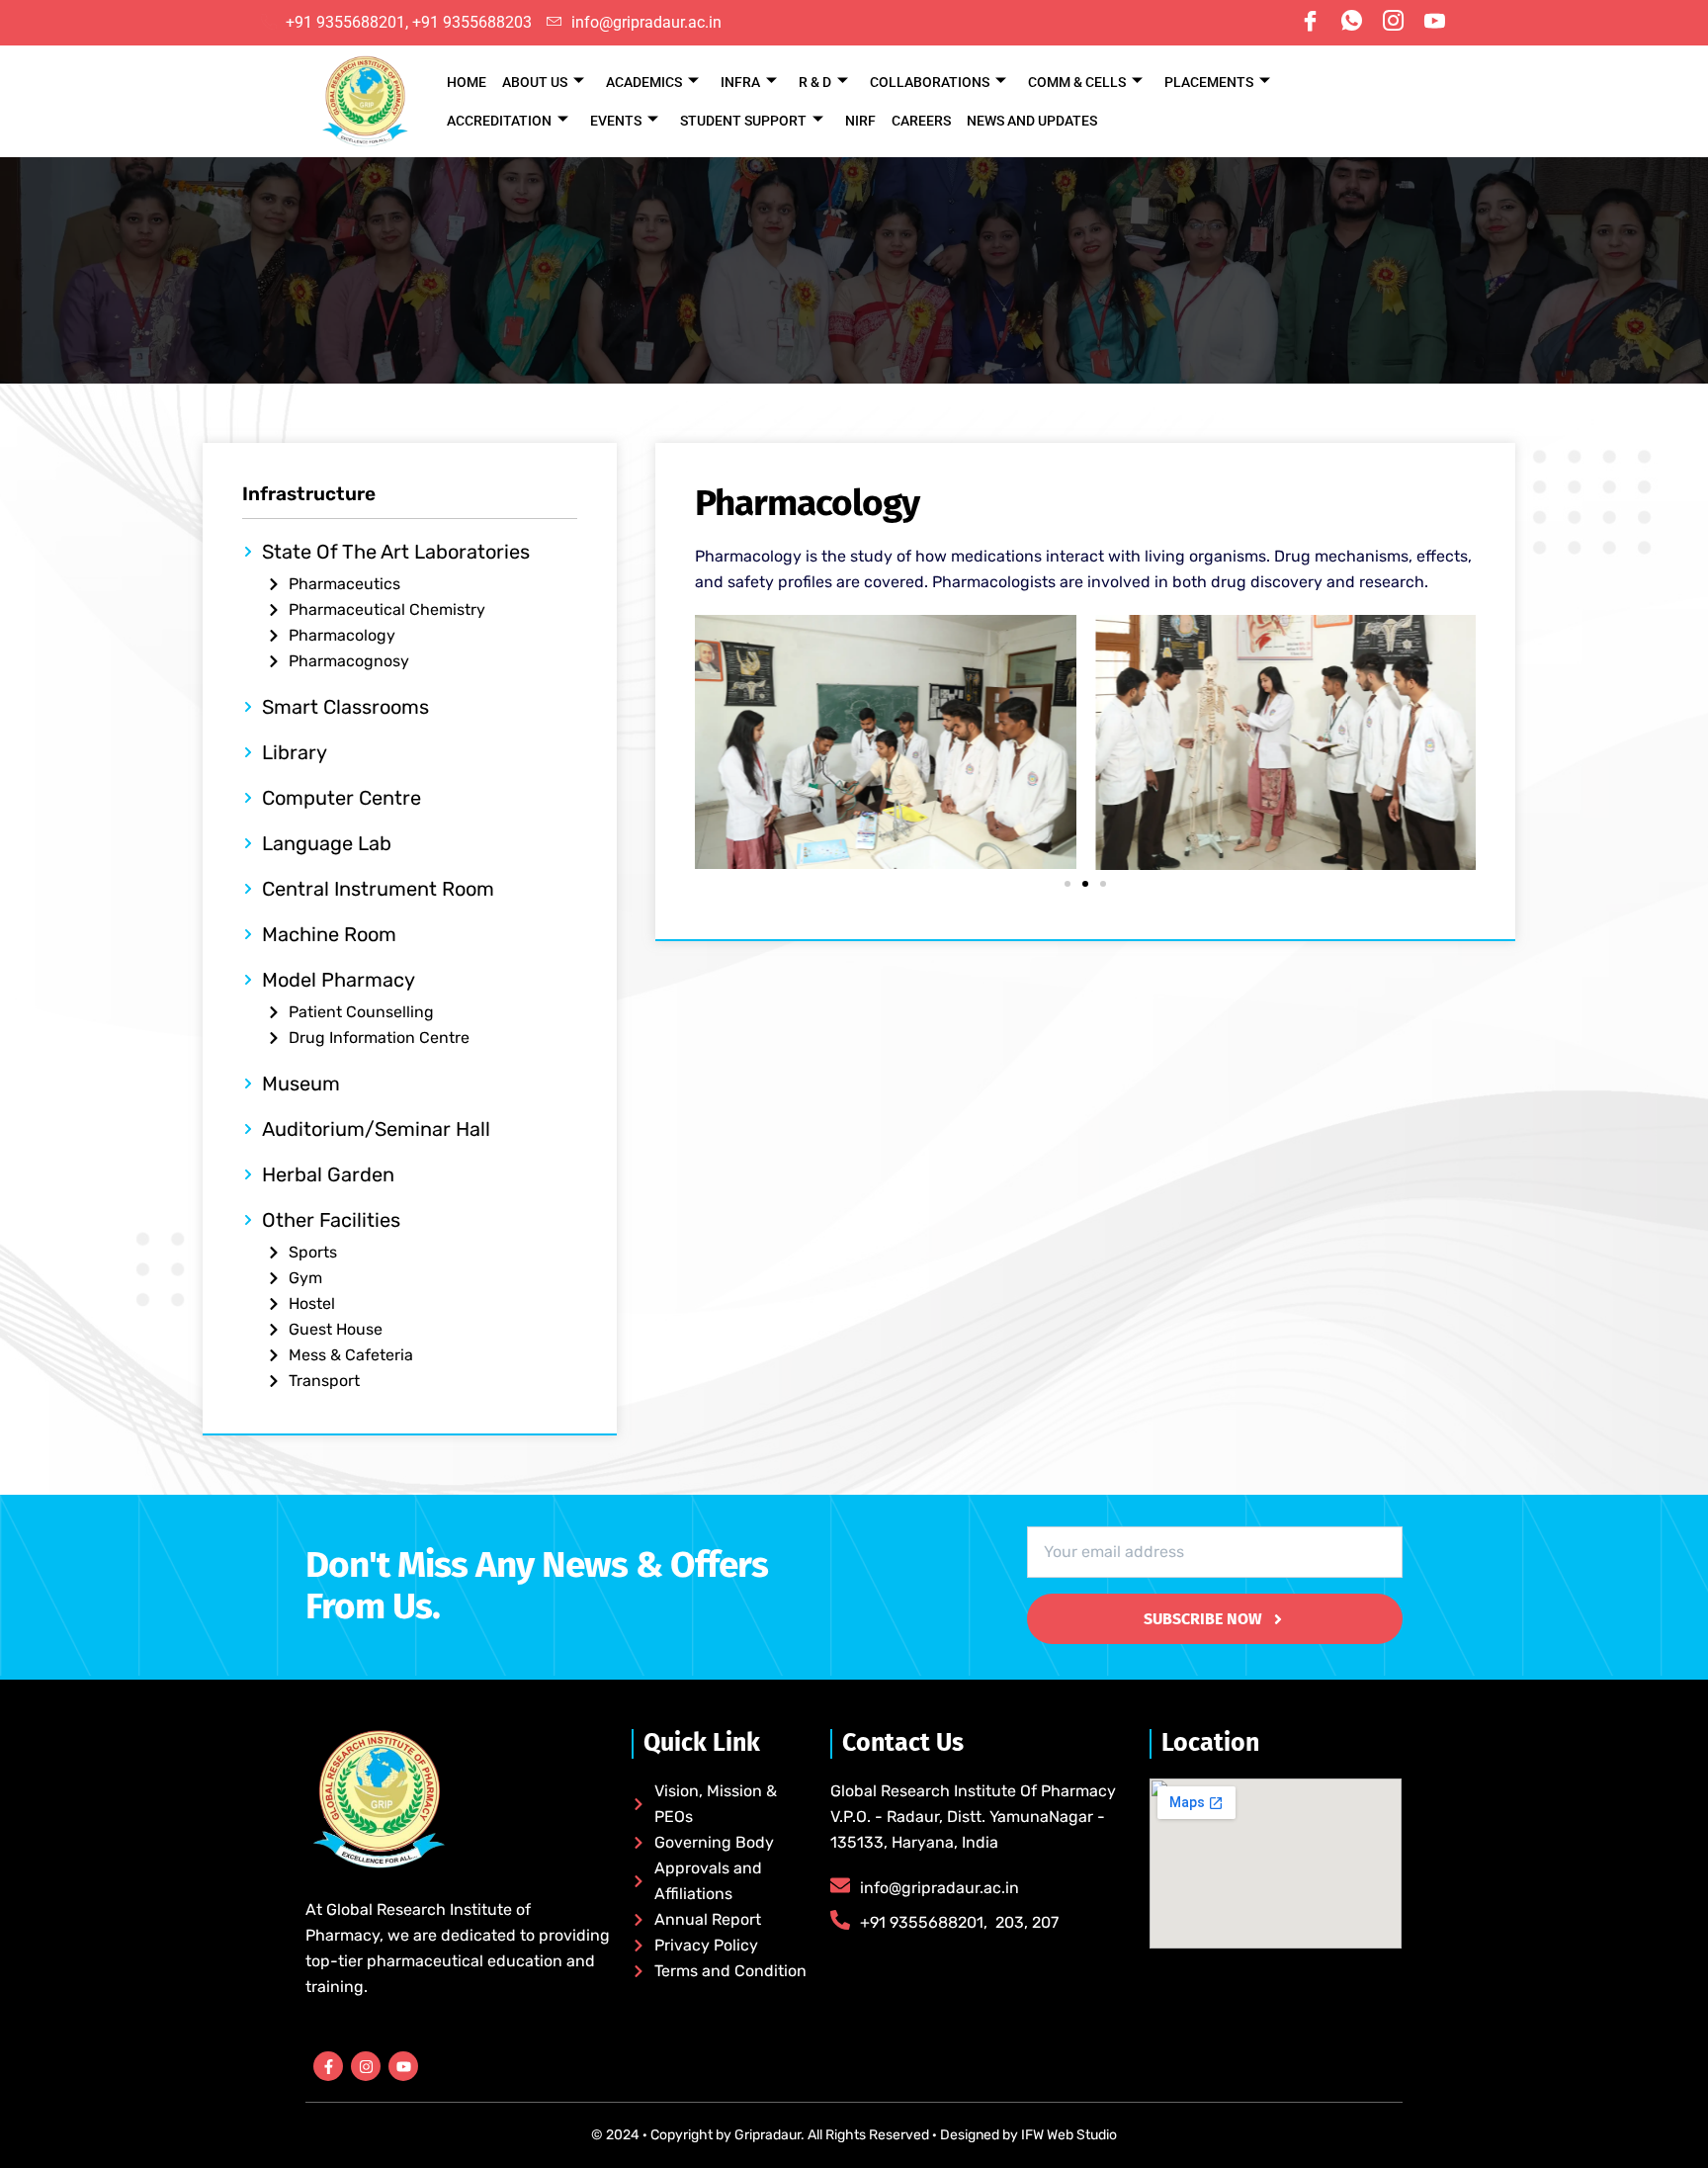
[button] (1067, 884)
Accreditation (499, 121)
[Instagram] (1393, 23)
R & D (815, 82)
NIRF (860, 121)
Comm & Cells (1077, 82)
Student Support (743, 121)
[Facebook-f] (328, 2066)
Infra (740, 82)
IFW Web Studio (1067, 2135)
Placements (1209, 82)
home (467, 82)
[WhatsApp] (1351, 23)
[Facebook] (1310, 23)
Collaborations (930, 82)
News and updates (1032, 121)
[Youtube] (1434, 23)
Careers (921, 121)
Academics (644, 82)
